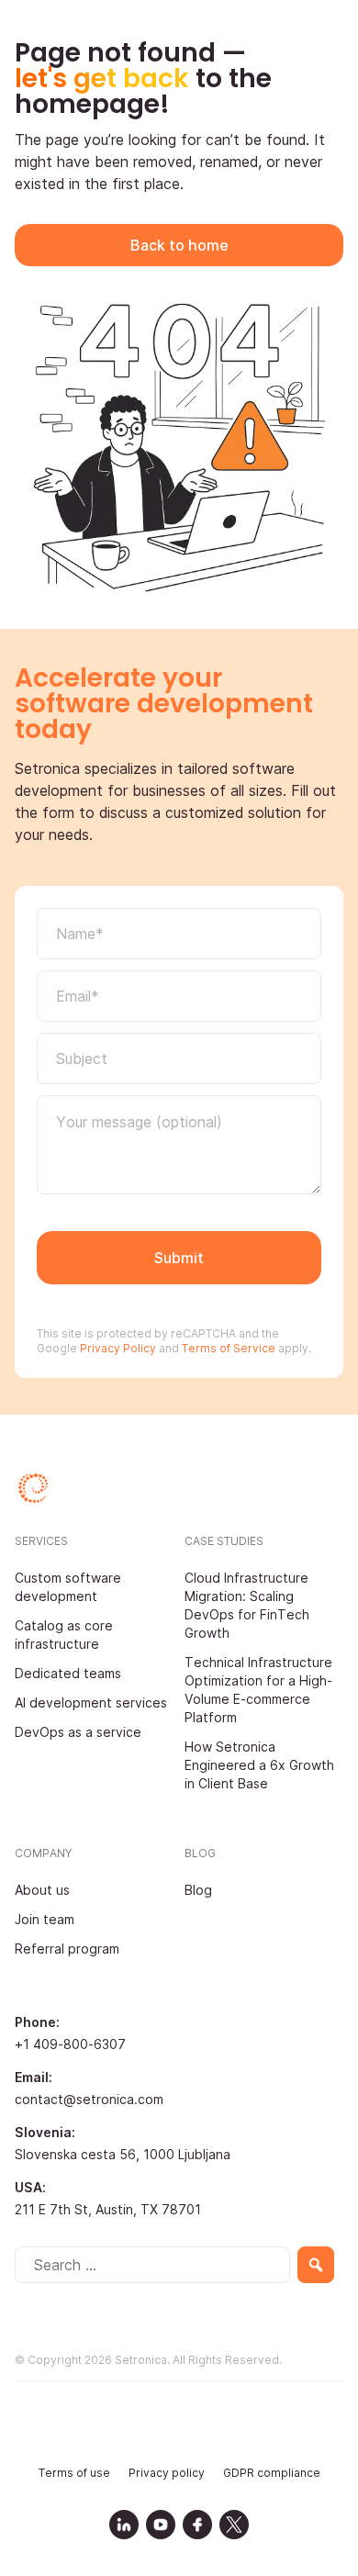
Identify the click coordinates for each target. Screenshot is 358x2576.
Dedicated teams (68, 1673)
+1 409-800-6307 (70, 2044)
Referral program (67, 1949)
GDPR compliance (272, 2473)
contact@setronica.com (89, 2099)
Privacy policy (167, 2473)
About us (42, 1890)
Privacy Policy (117, 1348)
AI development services (91, 1702)
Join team (45, 1919)
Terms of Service (229, 1348)
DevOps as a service (78, 1732)
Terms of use (74, 2473)
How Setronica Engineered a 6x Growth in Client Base (259, 1765)
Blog (198, 1890)
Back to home (179, 245)
